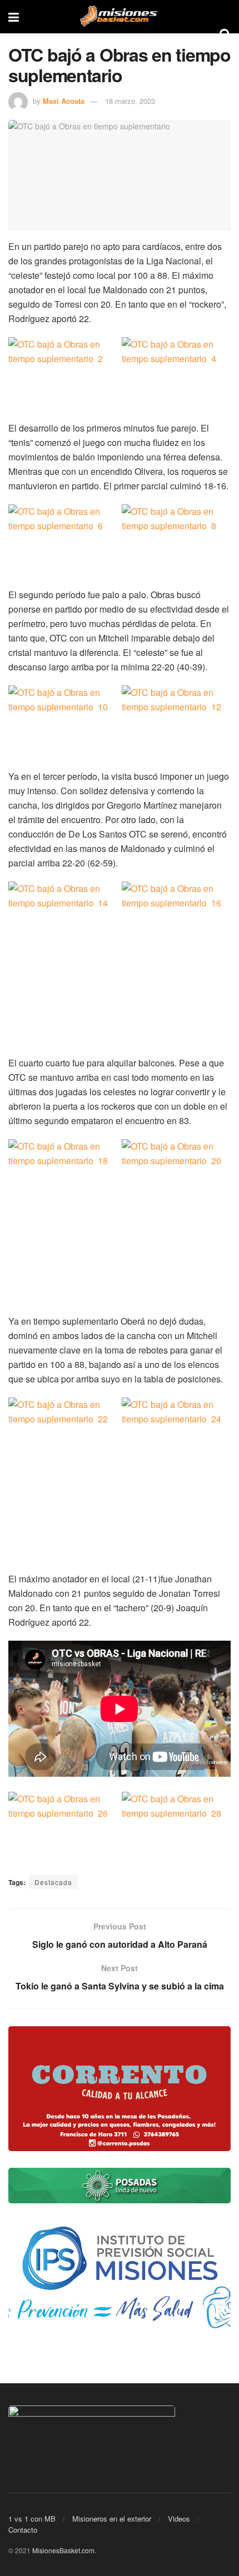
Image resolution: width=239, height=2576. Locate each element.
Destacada (53, 1882)
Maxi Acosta (64, 101)
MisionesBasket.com (63, 2550)
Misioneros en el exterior (112, 2519)
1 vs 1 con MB (32, 2519)
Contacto (23, 2530)
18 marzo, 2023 (130, 101)
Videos (179, 2519)
